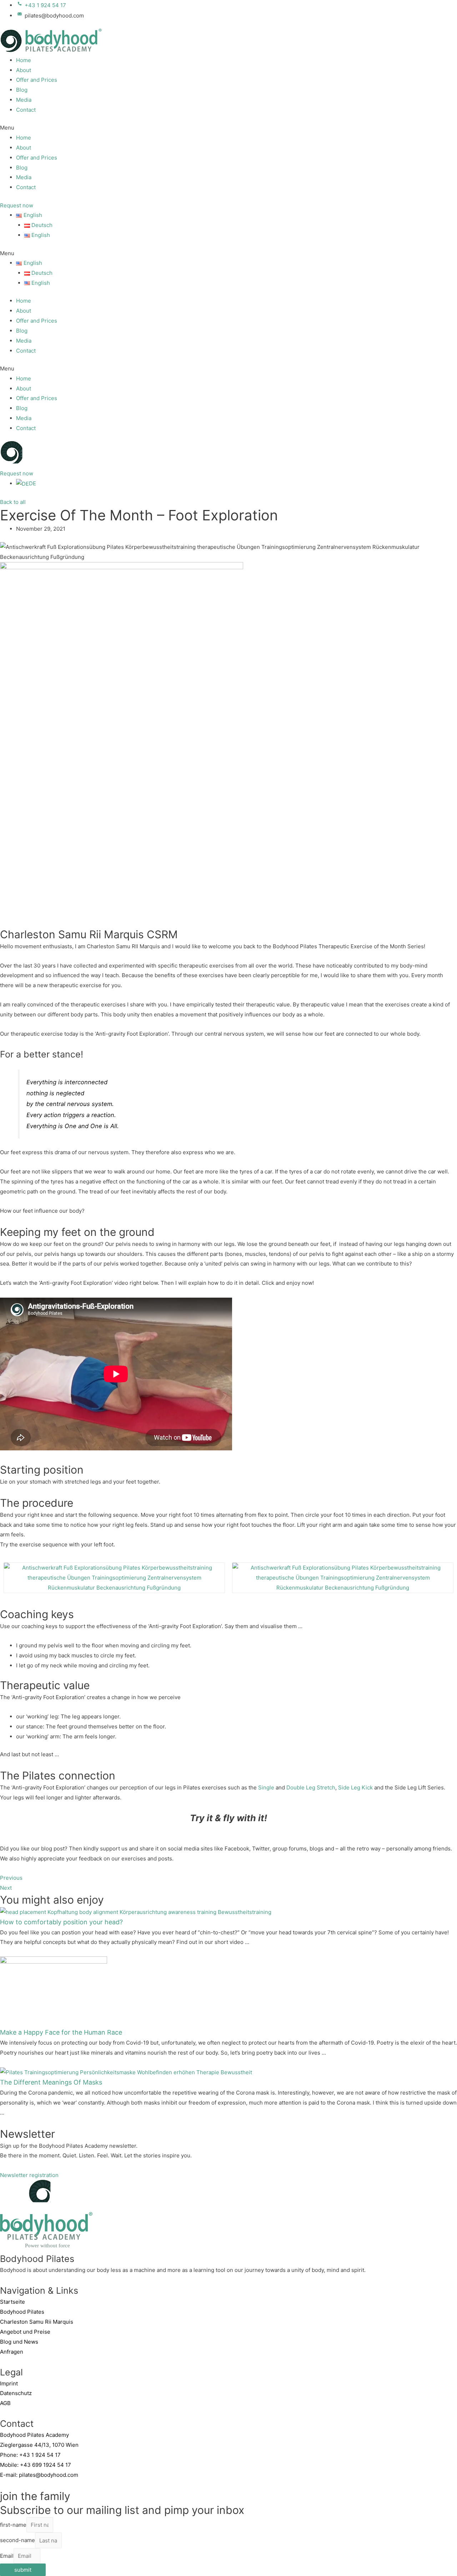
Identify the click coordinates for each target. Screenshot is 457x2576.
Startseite (12, 2302)
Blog (22, 90)
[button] (228, 128)
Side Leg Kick (355, 1787)
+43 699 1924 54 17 (46, 2465)
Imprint (9, 2383)
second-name (17, 2540)
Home (24, 60)
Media (24, 100)
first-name (13, 2525)
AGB (5, 2403)
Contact (26, 110)
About (24, 70)
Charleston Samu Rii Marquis (37, 2322)
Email (7, 2556)
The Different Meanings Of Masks (51, 2082)
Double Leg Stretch (311, 1787)
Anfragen (12, 2352)
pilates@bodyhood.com (49, 2475)
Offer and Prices (37, 80)
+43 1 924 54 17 (40, 2455)
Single (266, 1787)
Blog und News (19, 2342)
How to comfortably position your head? (61, 1922)
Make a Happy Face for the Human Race (61, 2032)
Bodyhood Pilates (22, 2312)
